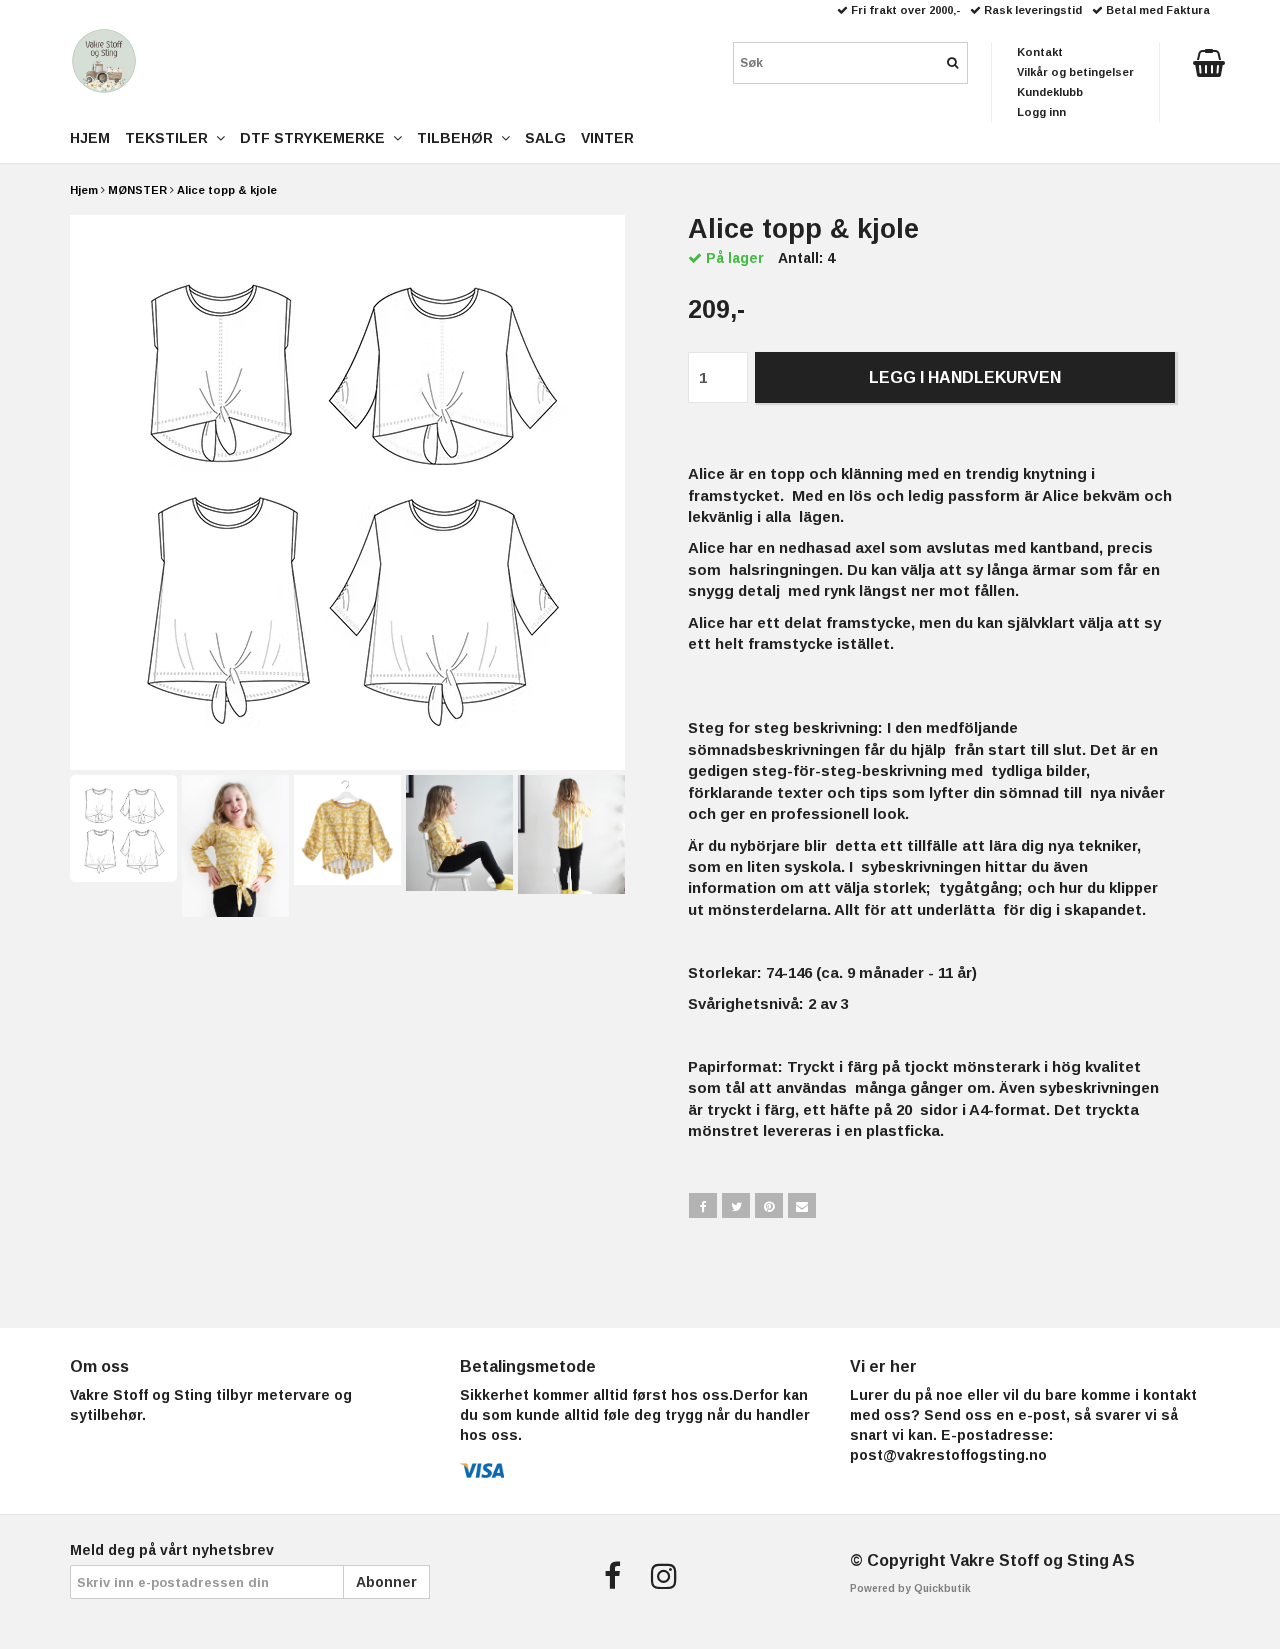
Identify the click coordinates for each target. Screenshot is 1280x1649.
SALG (545, 138)
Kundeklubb (1050, 92)
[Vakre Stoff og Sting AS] (104, 61)
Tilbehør (459, 138)
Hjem (84, 190)
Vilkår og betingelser (1075, 72)
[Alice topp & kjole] (347, 492)
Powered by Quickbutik (910, 1588)
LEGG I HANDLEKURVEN (965, 377)
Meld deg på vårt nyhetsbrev (172, 1550)
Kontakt (1040, 52)
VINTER (607, 138)
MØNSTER (137, 190)
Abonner (386, 1582)
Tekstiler (170, 138)
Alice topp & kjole (227, 190)
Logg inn (1041, 112)
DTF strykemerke (316, 138)
